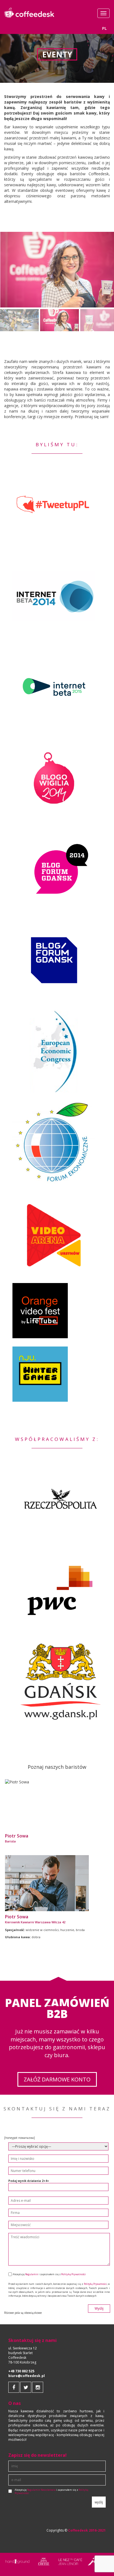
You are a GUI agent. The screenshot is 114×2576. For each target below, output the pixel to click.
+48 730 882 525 (21, 2371)
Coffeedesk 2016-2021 (87, 2530)
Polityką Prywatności (73, 2274)
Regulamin (32, 2274)
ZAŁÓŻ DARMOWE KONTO (57, 2079)
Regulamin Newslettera (41, 2490)
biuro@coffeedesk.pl (27, 2376)
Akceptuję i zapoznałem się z (51, 2492)
